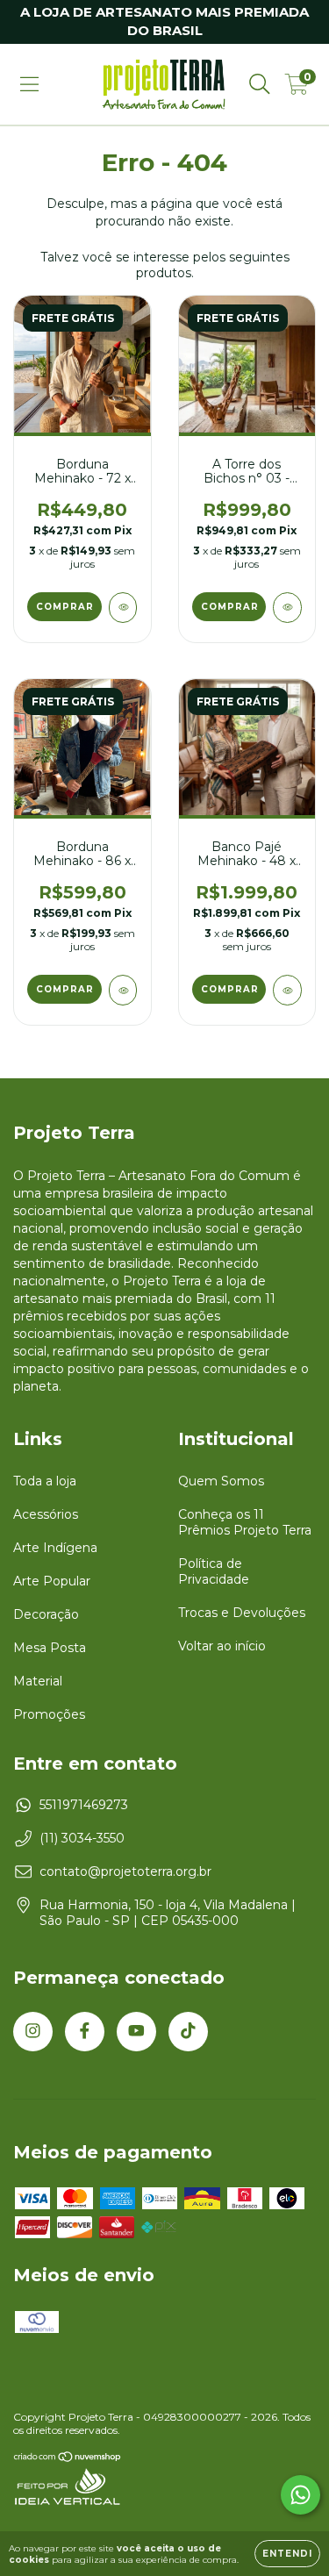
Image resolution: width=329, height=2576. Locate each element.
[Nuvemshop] (68, 2459)
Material (38, 1681)
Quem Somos (221, 1481)
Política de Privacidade (214, 1571)
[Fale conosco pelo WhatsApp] (300, 2495)
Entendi (287, 2554)
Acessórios (46, 1514)
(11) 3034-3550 (82, 1838)
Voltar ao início (222, 1646)
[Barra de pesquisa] (260, 84)
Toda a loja (45, 1481)
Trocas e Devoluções (242, 1613)
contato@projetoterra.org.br (125, 1871)
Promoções (49, 1714)
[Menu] (29, 84)
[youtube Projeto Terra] (136, 2032)
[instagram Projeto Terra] (33, 2032)
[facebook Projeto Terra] (85, 2032)
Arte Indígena (55, 1548)
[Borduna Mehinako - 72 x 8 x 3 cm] (123, 608)
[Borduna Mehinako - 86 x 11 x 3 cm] (123, 990)
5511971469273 (84, 1805)
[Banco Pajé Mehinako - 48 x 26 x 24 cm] (287, 990)
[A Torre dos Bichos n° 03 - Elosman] (287, 608)
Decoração (46, 1614)
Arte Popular (52, 1581)
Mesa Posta (50, 1648)
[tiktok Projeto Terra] (188, 2032)
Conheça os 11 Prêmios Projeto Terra (245, 1522)
